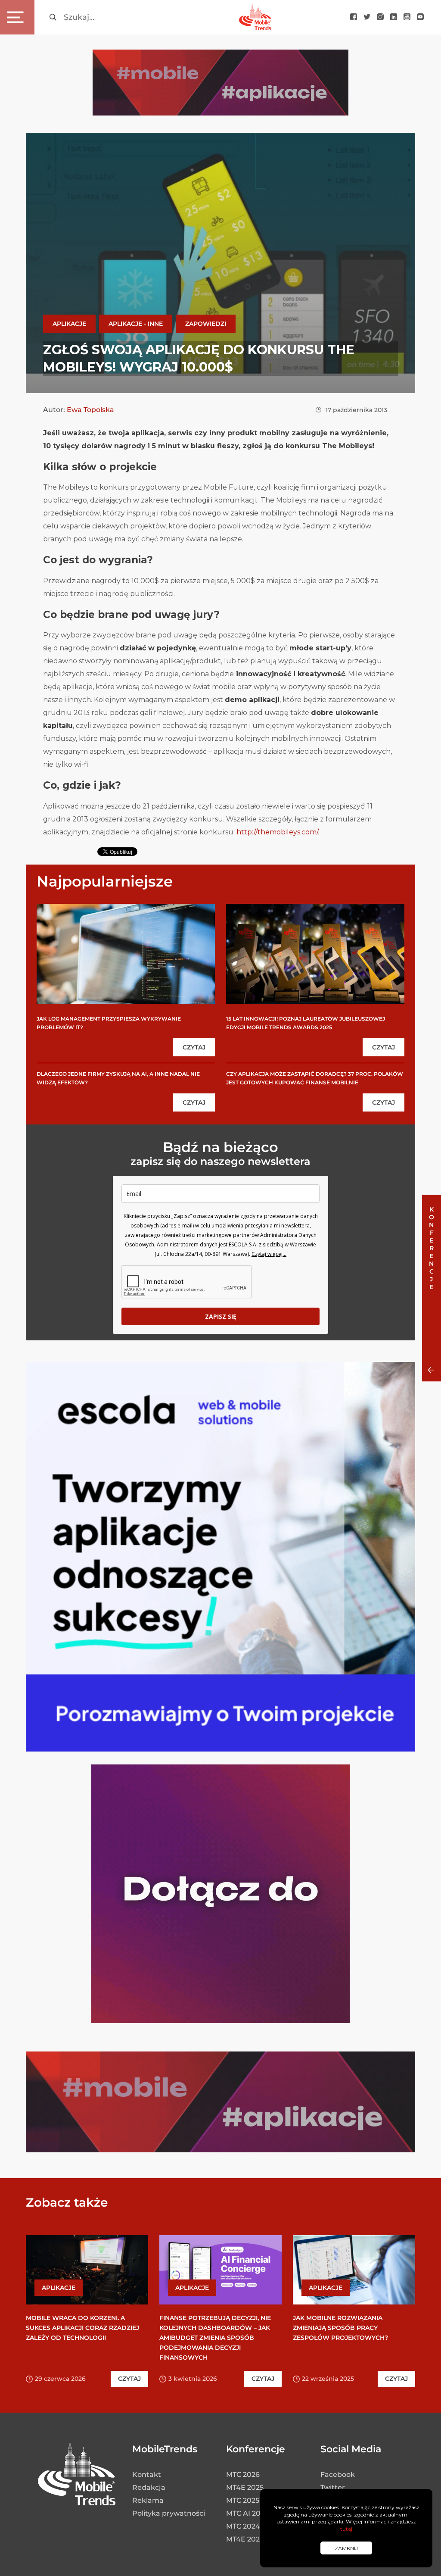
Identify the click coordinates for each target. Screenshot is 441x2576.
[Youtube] (407, 17)
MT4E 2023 (245, 2539)
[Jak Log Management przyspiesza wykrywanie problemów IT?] (126, 954)
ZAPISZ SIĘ (221, 1316)
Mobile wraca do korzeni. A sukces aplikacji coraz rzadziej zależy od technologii (82, 2328)
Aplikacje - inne (136, 324)
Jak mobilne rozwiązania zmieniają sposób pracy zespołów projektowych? (340, 2328)
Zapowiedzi (206, 324)
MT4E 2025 (245, 2487)
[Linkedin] (394, 17)
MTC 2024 (243, 2526)
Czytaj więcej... (269, 1254)
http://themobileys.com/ (277, 832)
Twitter (333, 2487)
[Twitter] (367, 17)
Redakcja (149, 2487)
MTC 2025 (243, 2500)
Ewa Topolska (90, 410)
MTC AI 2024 (248, 2513)
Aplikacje (69, 324)
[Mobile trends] (255, 17)
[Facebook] (354, 17)
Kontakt (147, 2475)
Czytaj (194, 1047)
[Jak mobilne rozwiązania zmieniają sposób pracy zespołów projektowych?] (354, 2270)
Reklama (148, 2500)
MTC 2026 (243, 2475)
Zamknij (346, 2548)
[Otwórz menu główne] (17, 17)
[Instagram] (380, 17)
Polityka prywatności (169, 2513)
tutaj (346, 2529)
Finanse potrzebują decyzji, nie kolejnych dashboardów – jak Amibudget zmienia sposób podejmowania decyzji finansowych (215, 2338)
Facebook (338, 2475)
